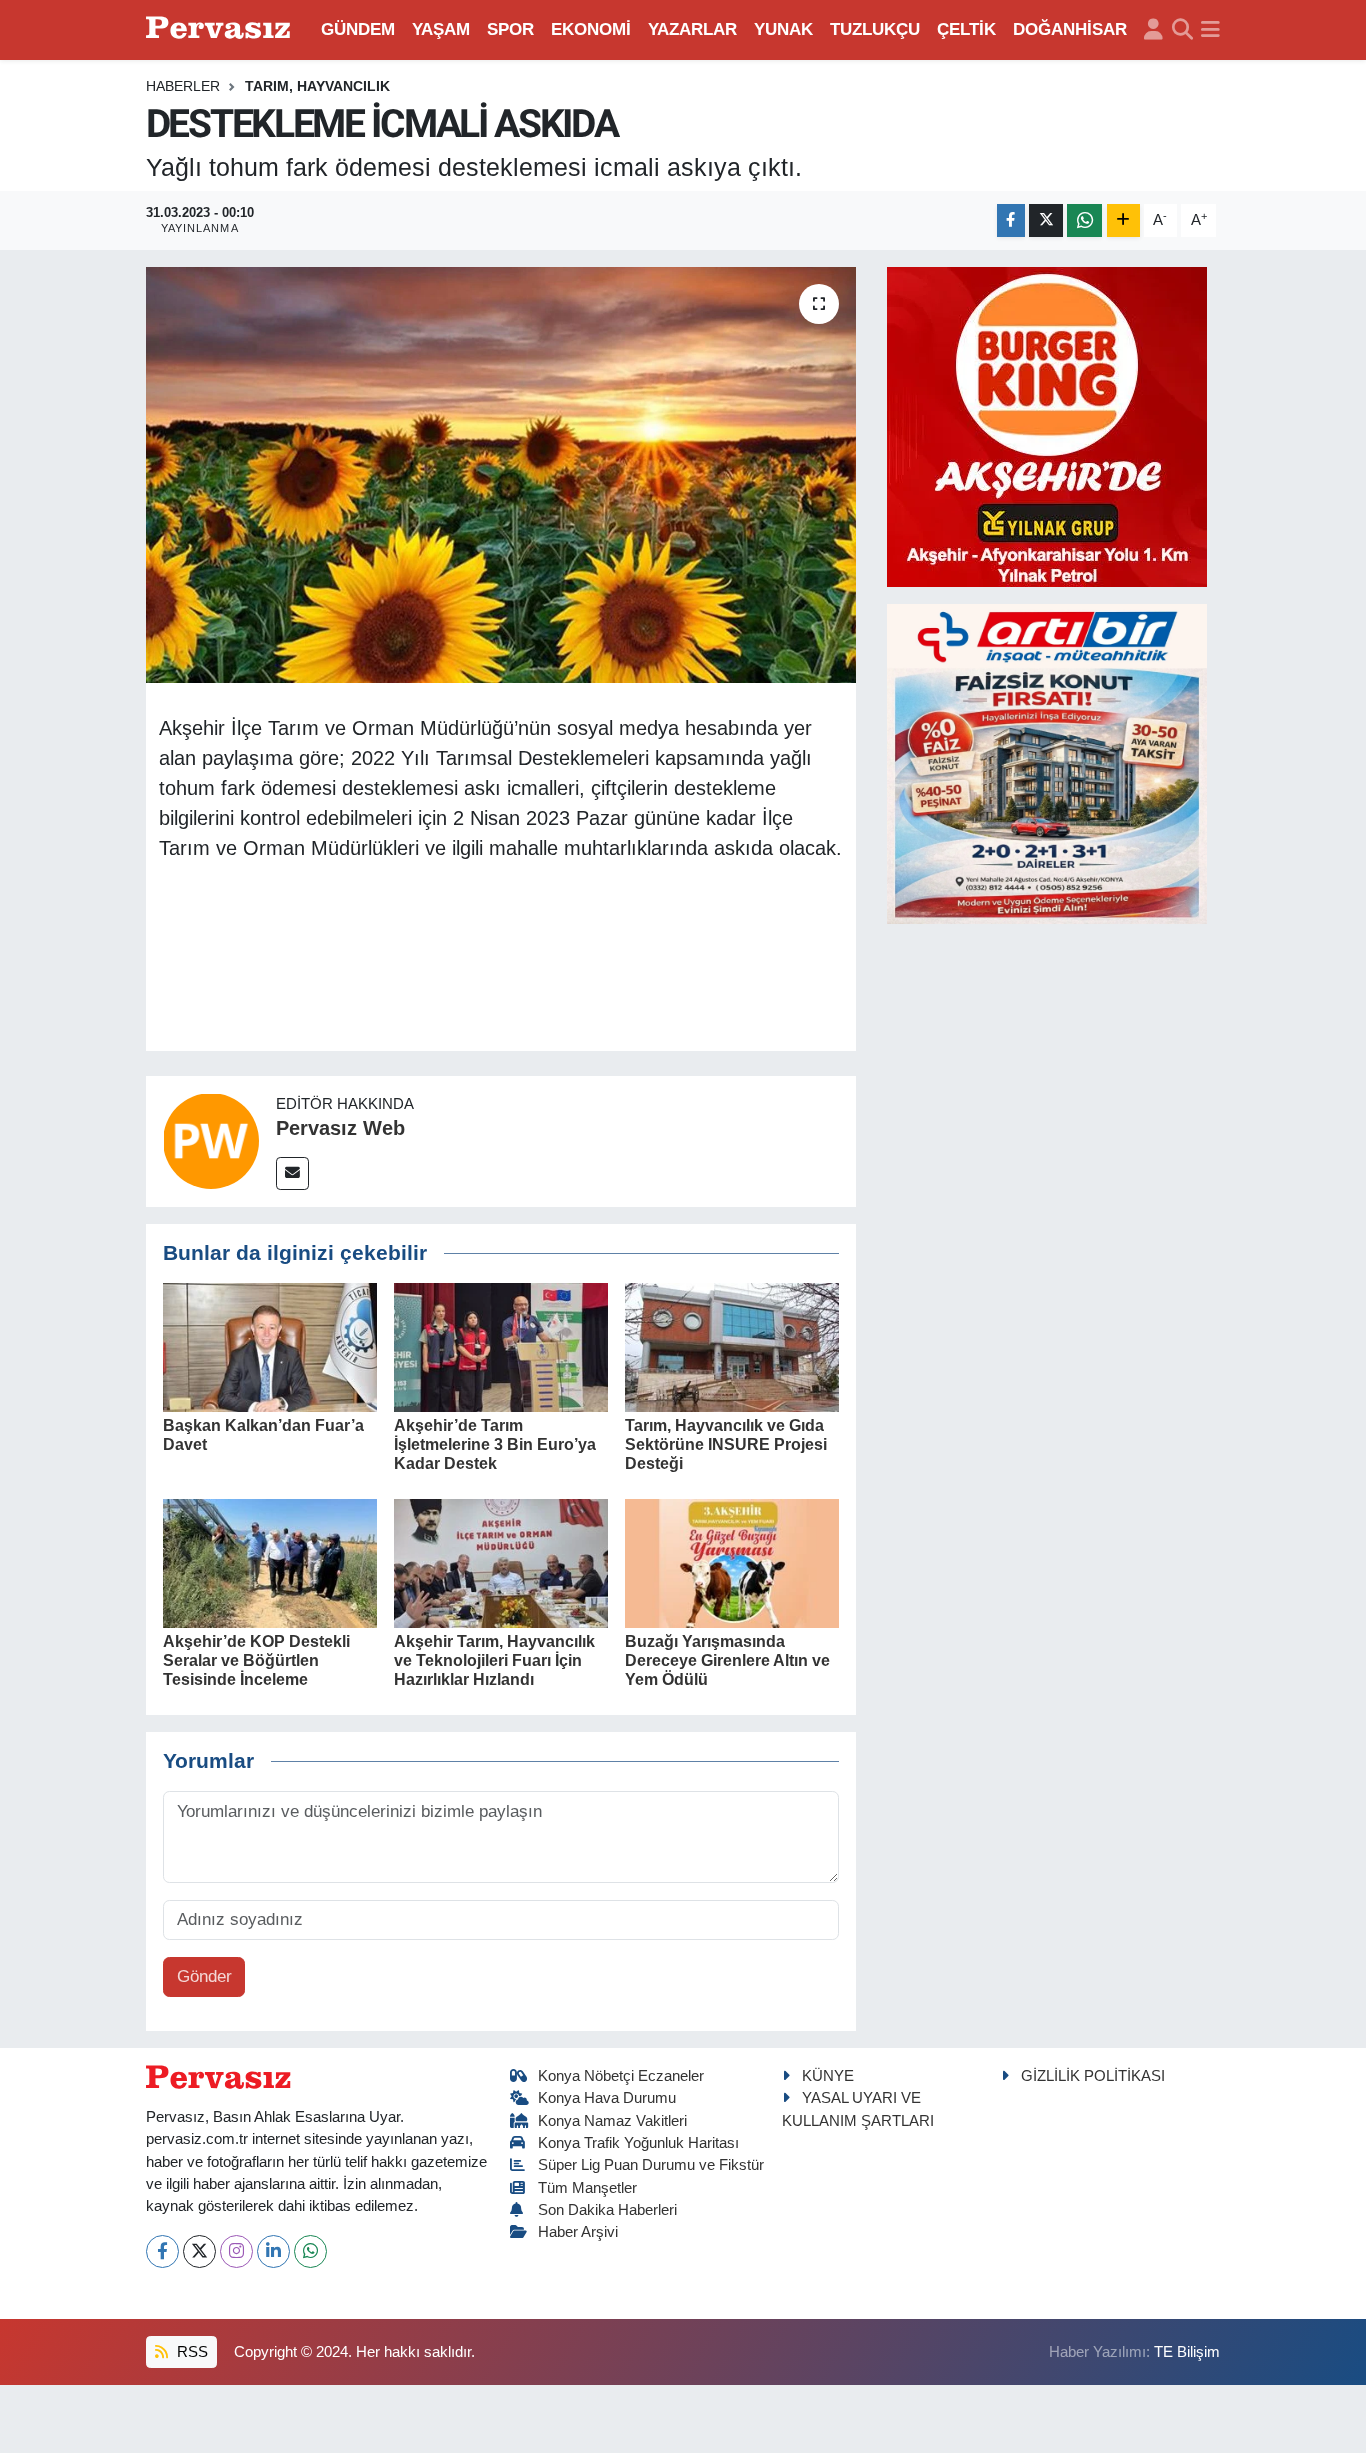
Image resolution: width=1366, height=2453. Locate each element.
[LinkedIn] (273, 2251)
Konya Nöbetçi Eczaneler (621, 2076)
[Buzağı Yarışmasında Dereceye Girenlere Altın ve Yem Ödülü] (732, 1562)
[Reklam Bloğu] (1047, 425)
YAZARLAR (692, 29)
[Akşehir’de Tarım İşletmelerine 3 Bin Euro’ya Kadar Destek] (501, 1346)
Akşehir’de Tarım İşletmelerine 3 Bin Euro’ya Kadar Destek (495, 1444)
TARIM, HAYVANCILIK (317, 86)
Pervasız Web (340, 1128)
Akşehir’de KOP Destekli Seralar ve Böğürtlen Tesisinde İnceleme (256, 1660)
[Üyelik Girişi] (1153, 30)
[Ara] (1182, 30)
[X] (199, 2251)
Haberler (183, 86)
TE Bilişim (1187, 2352)
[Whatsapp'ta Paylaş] (1084, 220)
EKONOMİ (591, 29)
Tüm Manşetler (587, 2188)
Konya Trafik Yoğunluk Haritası (638, 2143)
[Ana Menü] (1210, 30)
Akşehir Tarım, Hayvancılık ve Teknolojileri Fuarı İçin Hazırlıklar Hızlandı (494, 1660)
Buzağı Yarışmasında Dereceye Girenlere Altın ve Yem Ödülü (727, 1660)
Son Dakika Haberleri (607, 2210)
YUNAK (783, 29)
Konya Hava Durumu (607, 2098)
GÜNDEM (358, 29)
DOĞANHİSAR (1070, 29)
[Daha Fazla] (1123, 220)
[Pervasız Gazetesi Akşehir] (221, 29)
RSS (190, 2352)
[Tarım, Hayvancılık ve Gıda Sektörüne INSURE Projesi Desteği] (732, 1346)
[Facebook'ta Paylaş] (1011, 220)
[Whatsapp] (310, 2251)
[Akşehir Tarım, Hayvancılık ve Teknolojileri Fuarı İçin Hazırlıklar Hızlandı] (501, 1562)
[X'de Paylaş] (1046, 220)
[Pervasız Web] (211, 1140)
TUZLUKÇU (875, 29)
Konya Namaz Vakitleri (612, 2121)
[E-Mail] (292, 1173)
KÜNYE (828, 2076)
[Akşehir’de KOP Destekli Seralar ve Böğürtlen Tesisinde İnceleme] (270, 1562)
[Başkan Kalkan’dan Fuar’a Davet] (270, 1346)
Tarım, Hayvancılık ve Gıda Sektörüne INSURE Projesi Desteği (726, 1444)
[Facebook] (162, 2251)
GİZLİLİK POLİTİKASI (1093, 2076)
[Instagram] (236, 2251)
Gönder (204, 1976)
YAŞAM (441, 29)
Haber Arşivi (578, 2232)
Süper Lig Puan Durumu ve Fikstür (651, 2165)
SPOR (510, 29)
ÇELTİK (966, 29)
